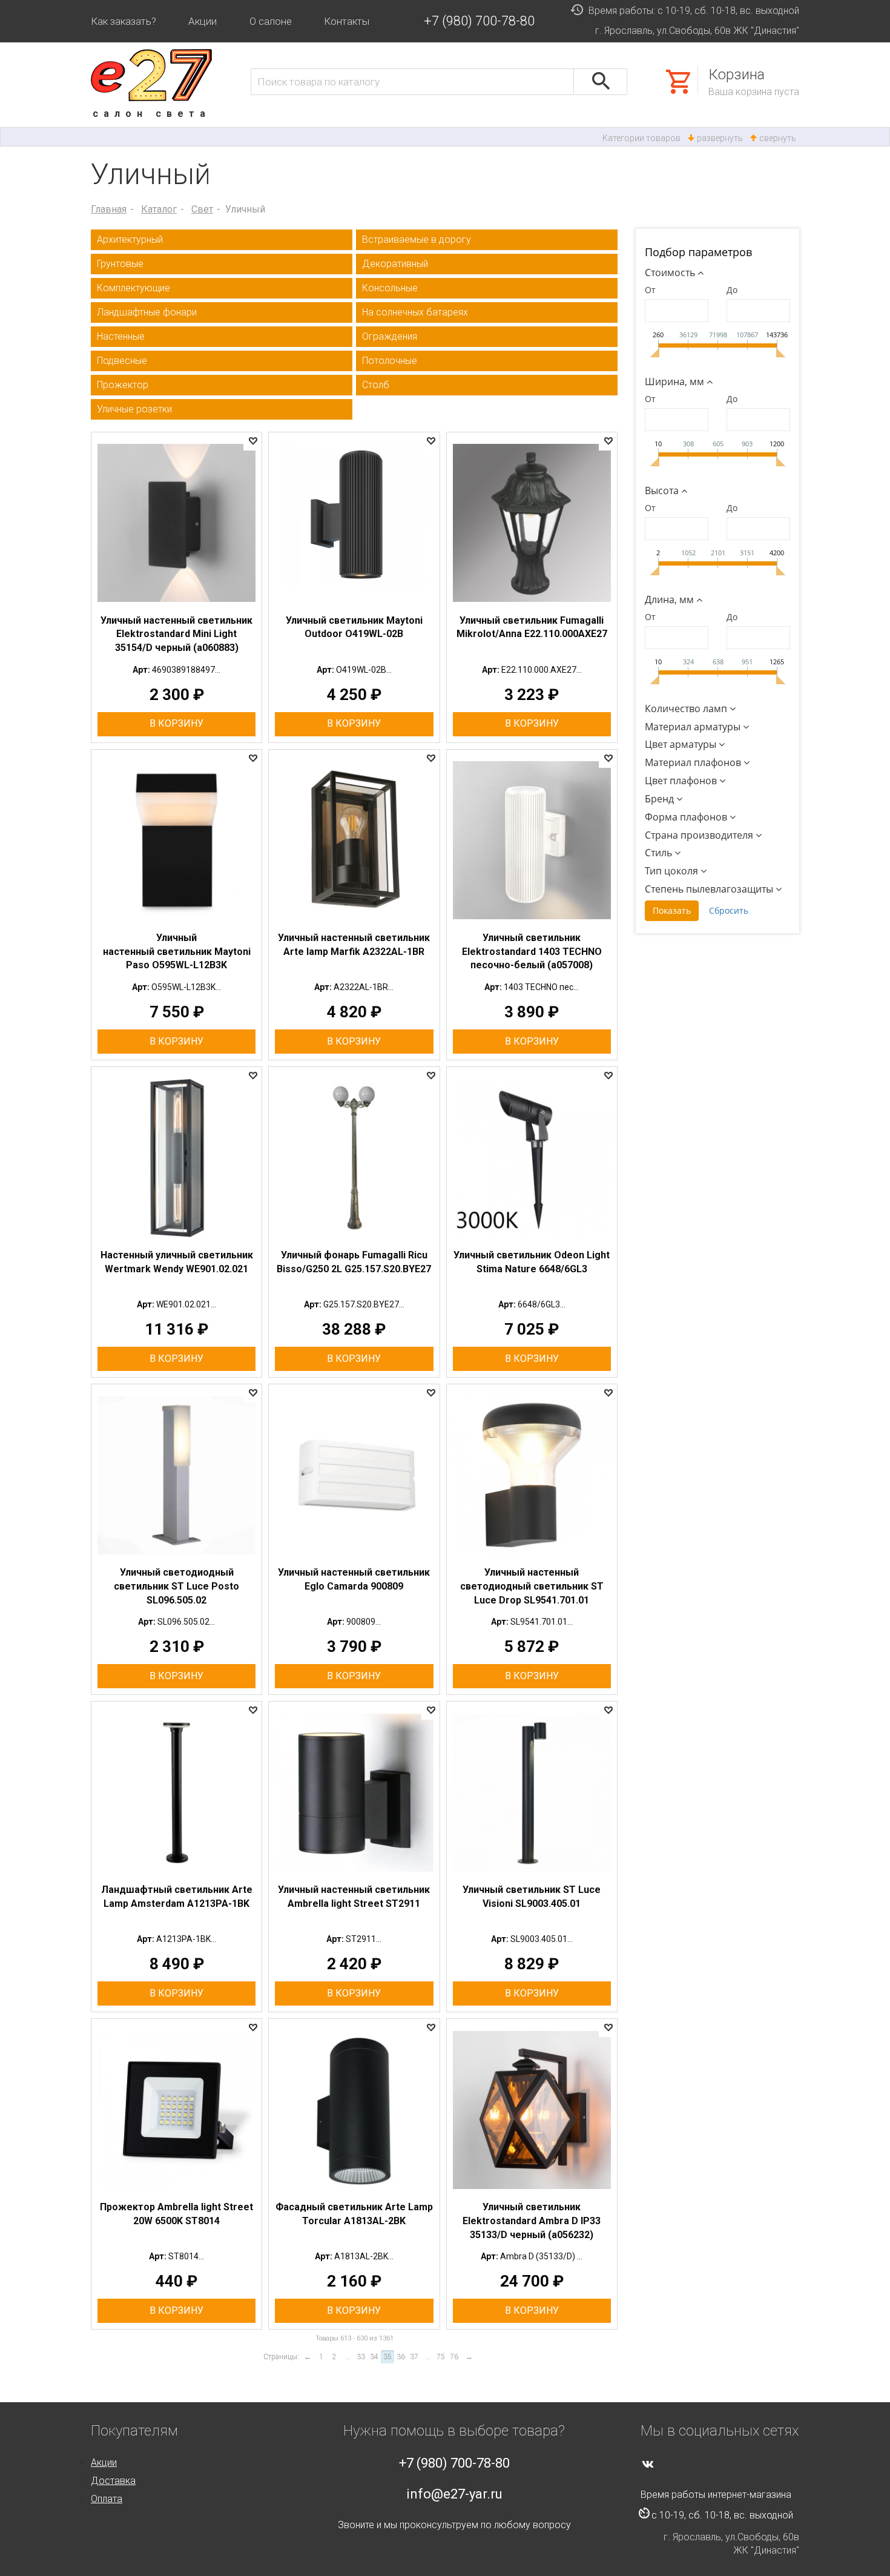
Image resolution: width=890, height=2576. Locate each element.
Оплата (107, 2499)
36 (401, 2357)
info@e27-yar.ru (454, 2494)
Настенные (121, 336)
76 (454, 2357)
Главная (109, 209)
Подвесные (122, 361)
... (348, 2357)
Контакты (347, 21)
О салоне (271, 21)
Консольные (390, 288)
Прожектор (123, 385)
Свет (202, 209)
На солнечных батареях (415, 312)
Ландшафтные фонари (147, 312)
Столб (376, 385)
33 (361, 2357)
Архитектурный (130, 239)
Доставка (113, 2481)
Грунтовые (120, 264)
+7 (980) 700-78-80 (479, 21)
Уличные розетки (134, 409)
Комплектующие (133, 288)
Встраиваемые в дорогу (417, 239)
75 (441, 2357)
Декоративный (395, 264)
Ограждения (390, 336)
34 (374, 2357)
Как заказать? (124, 21)
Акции (203, 21)
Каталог (159, 209)
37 (414, 2357)
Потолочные (390, 361)
